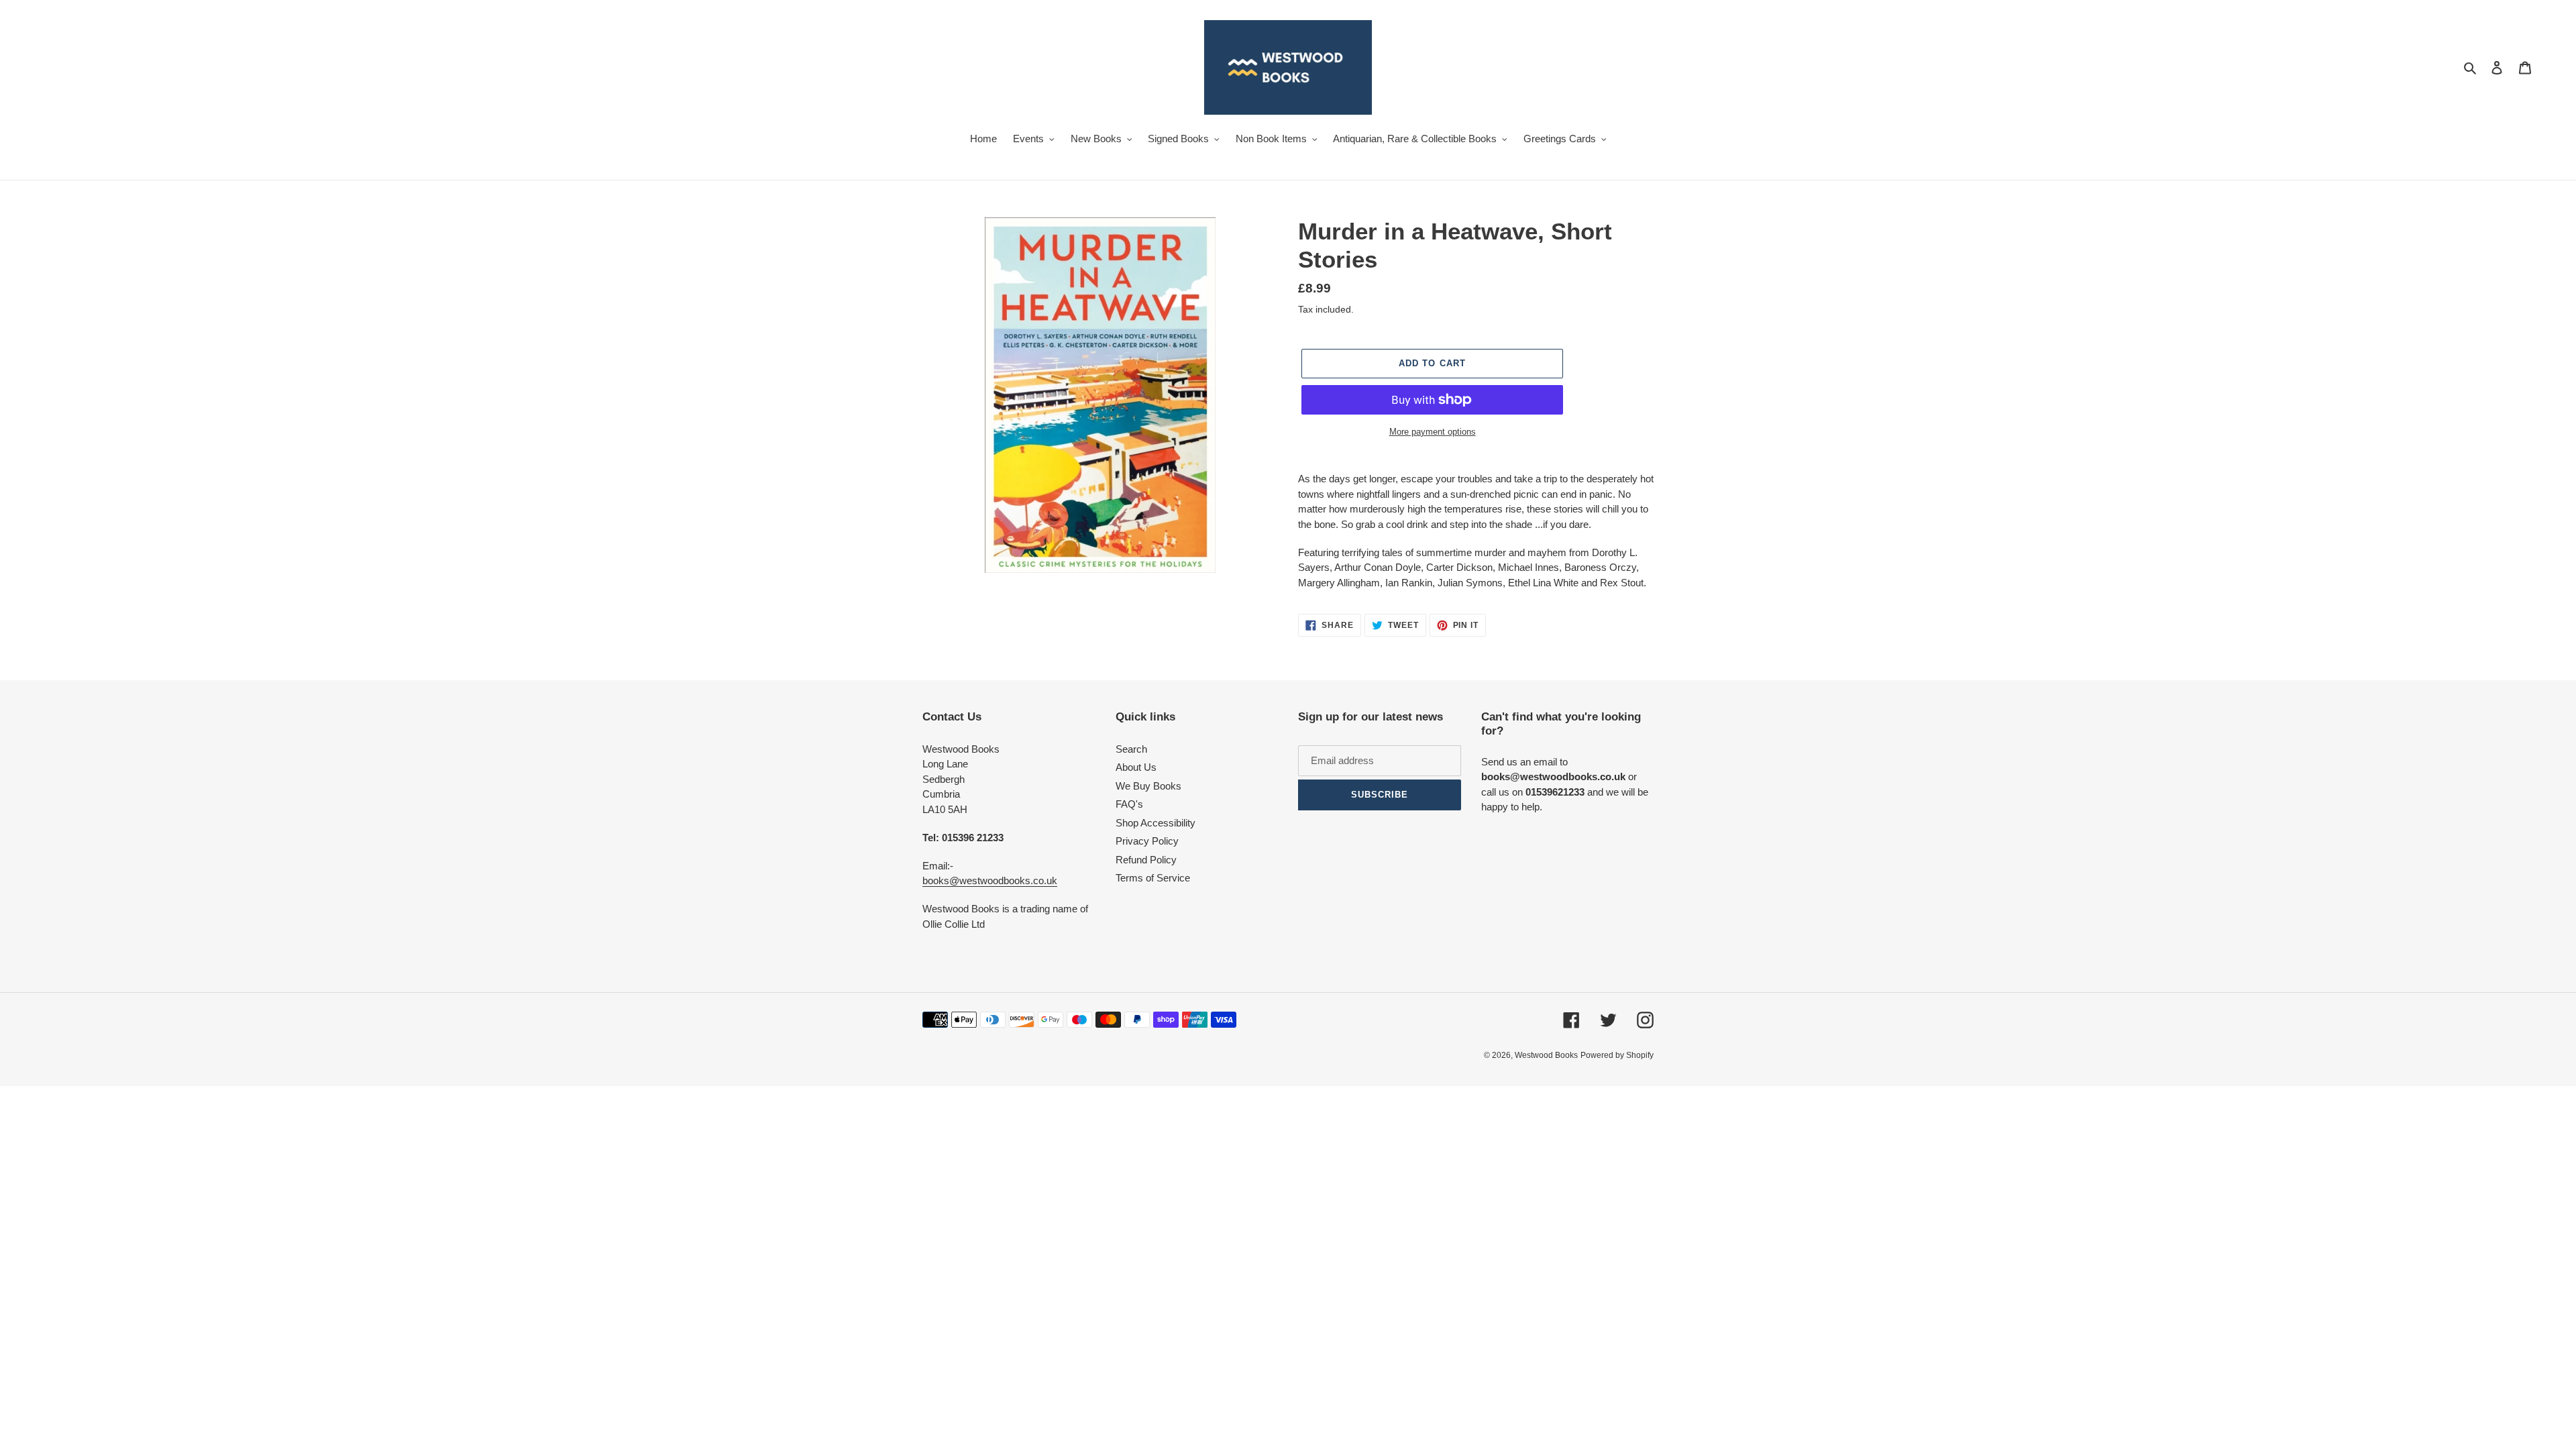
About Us (1136, 767)
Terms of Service (1153, 878)
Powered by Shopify (1617, 1055)
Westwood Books (1546, 1055)
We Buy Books (1148, 786)
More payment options (1433, 432)
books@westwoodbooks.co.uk (990, 880)
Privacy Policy (1147, 841)
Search (1131, 749)
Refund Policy (1146, 860)
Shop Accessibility (1156, 823)
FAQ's (1129, 804)
